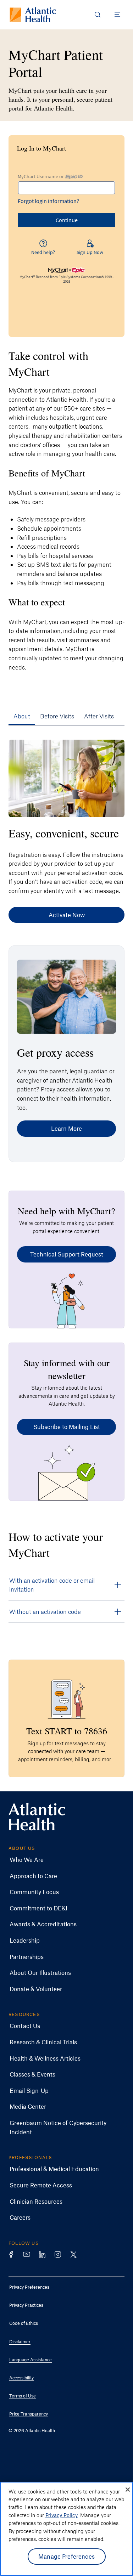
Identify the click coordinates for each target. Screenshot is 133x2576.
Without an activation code (45, 1611)
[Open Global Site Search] (98, 15)
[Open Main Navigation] (117, 15)
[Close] (128, 2490)
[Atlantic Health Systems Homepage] (33, 15)
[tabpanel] (66, 1185)
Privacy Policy (62, 2515)
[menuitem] (61, 1860)
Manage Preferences (66, 2556)
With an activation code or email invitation (52, 1585)
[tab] (22, 716)
